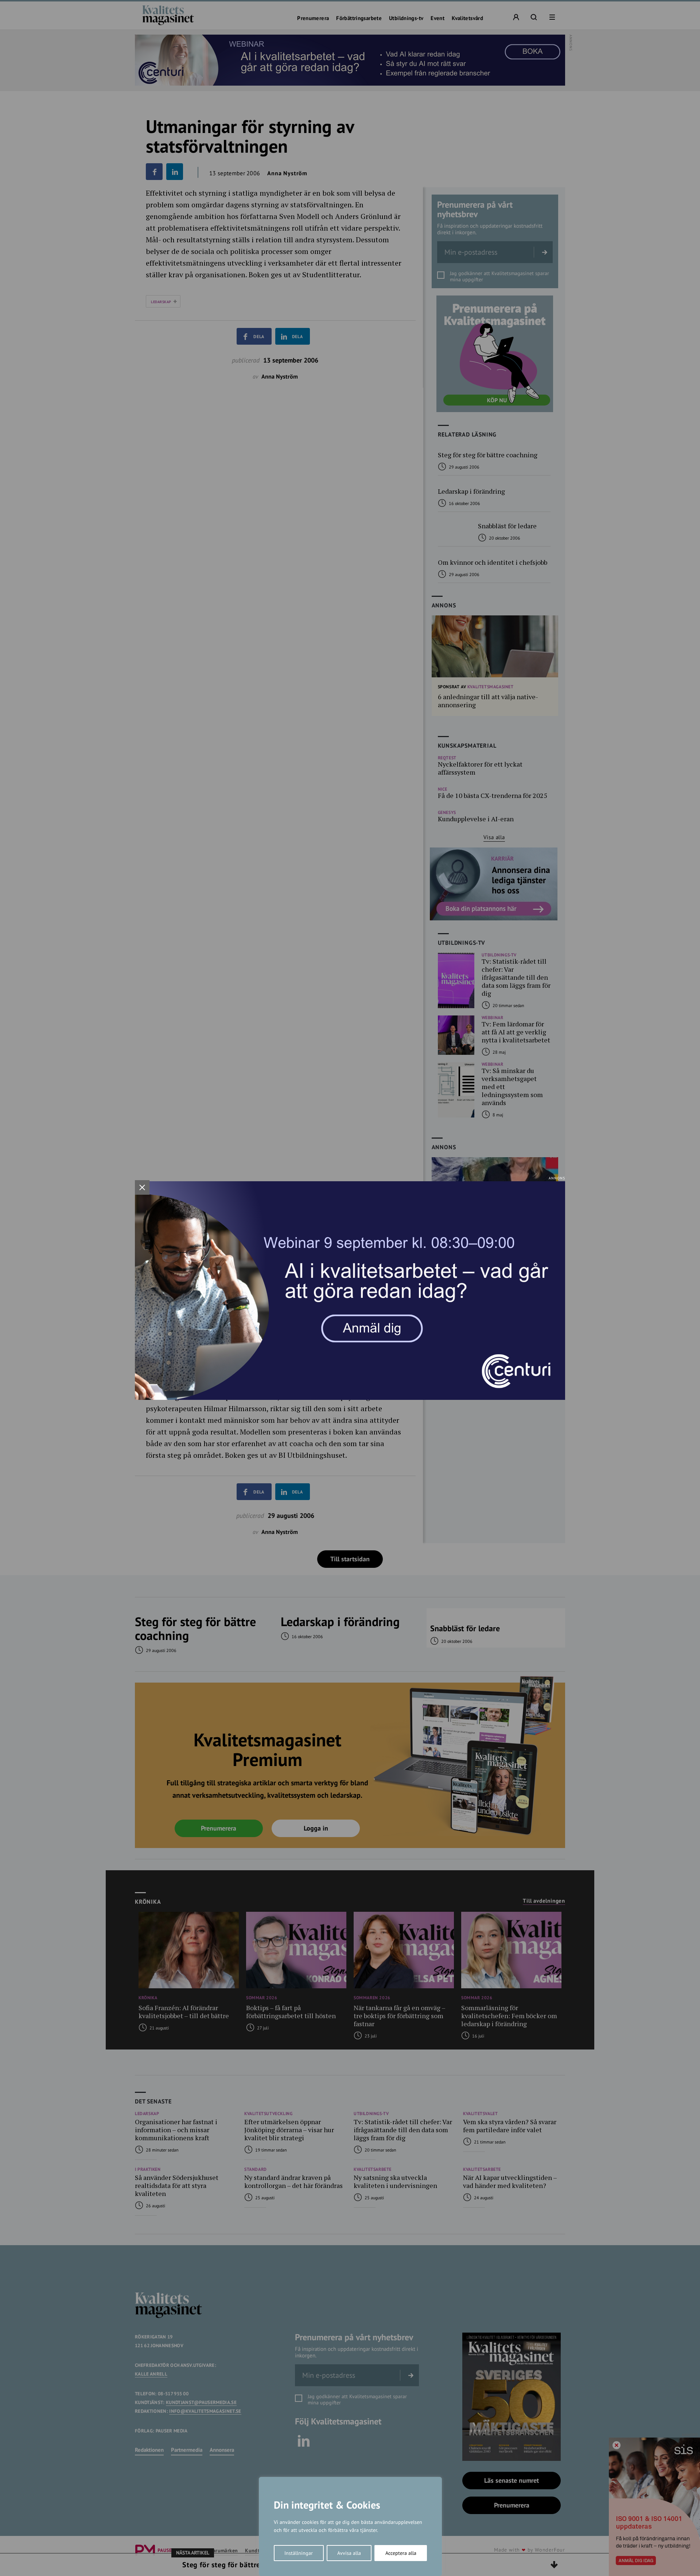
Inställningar (299, 2553)
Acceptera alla (401, 2553)
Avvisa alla (349, 2553)
